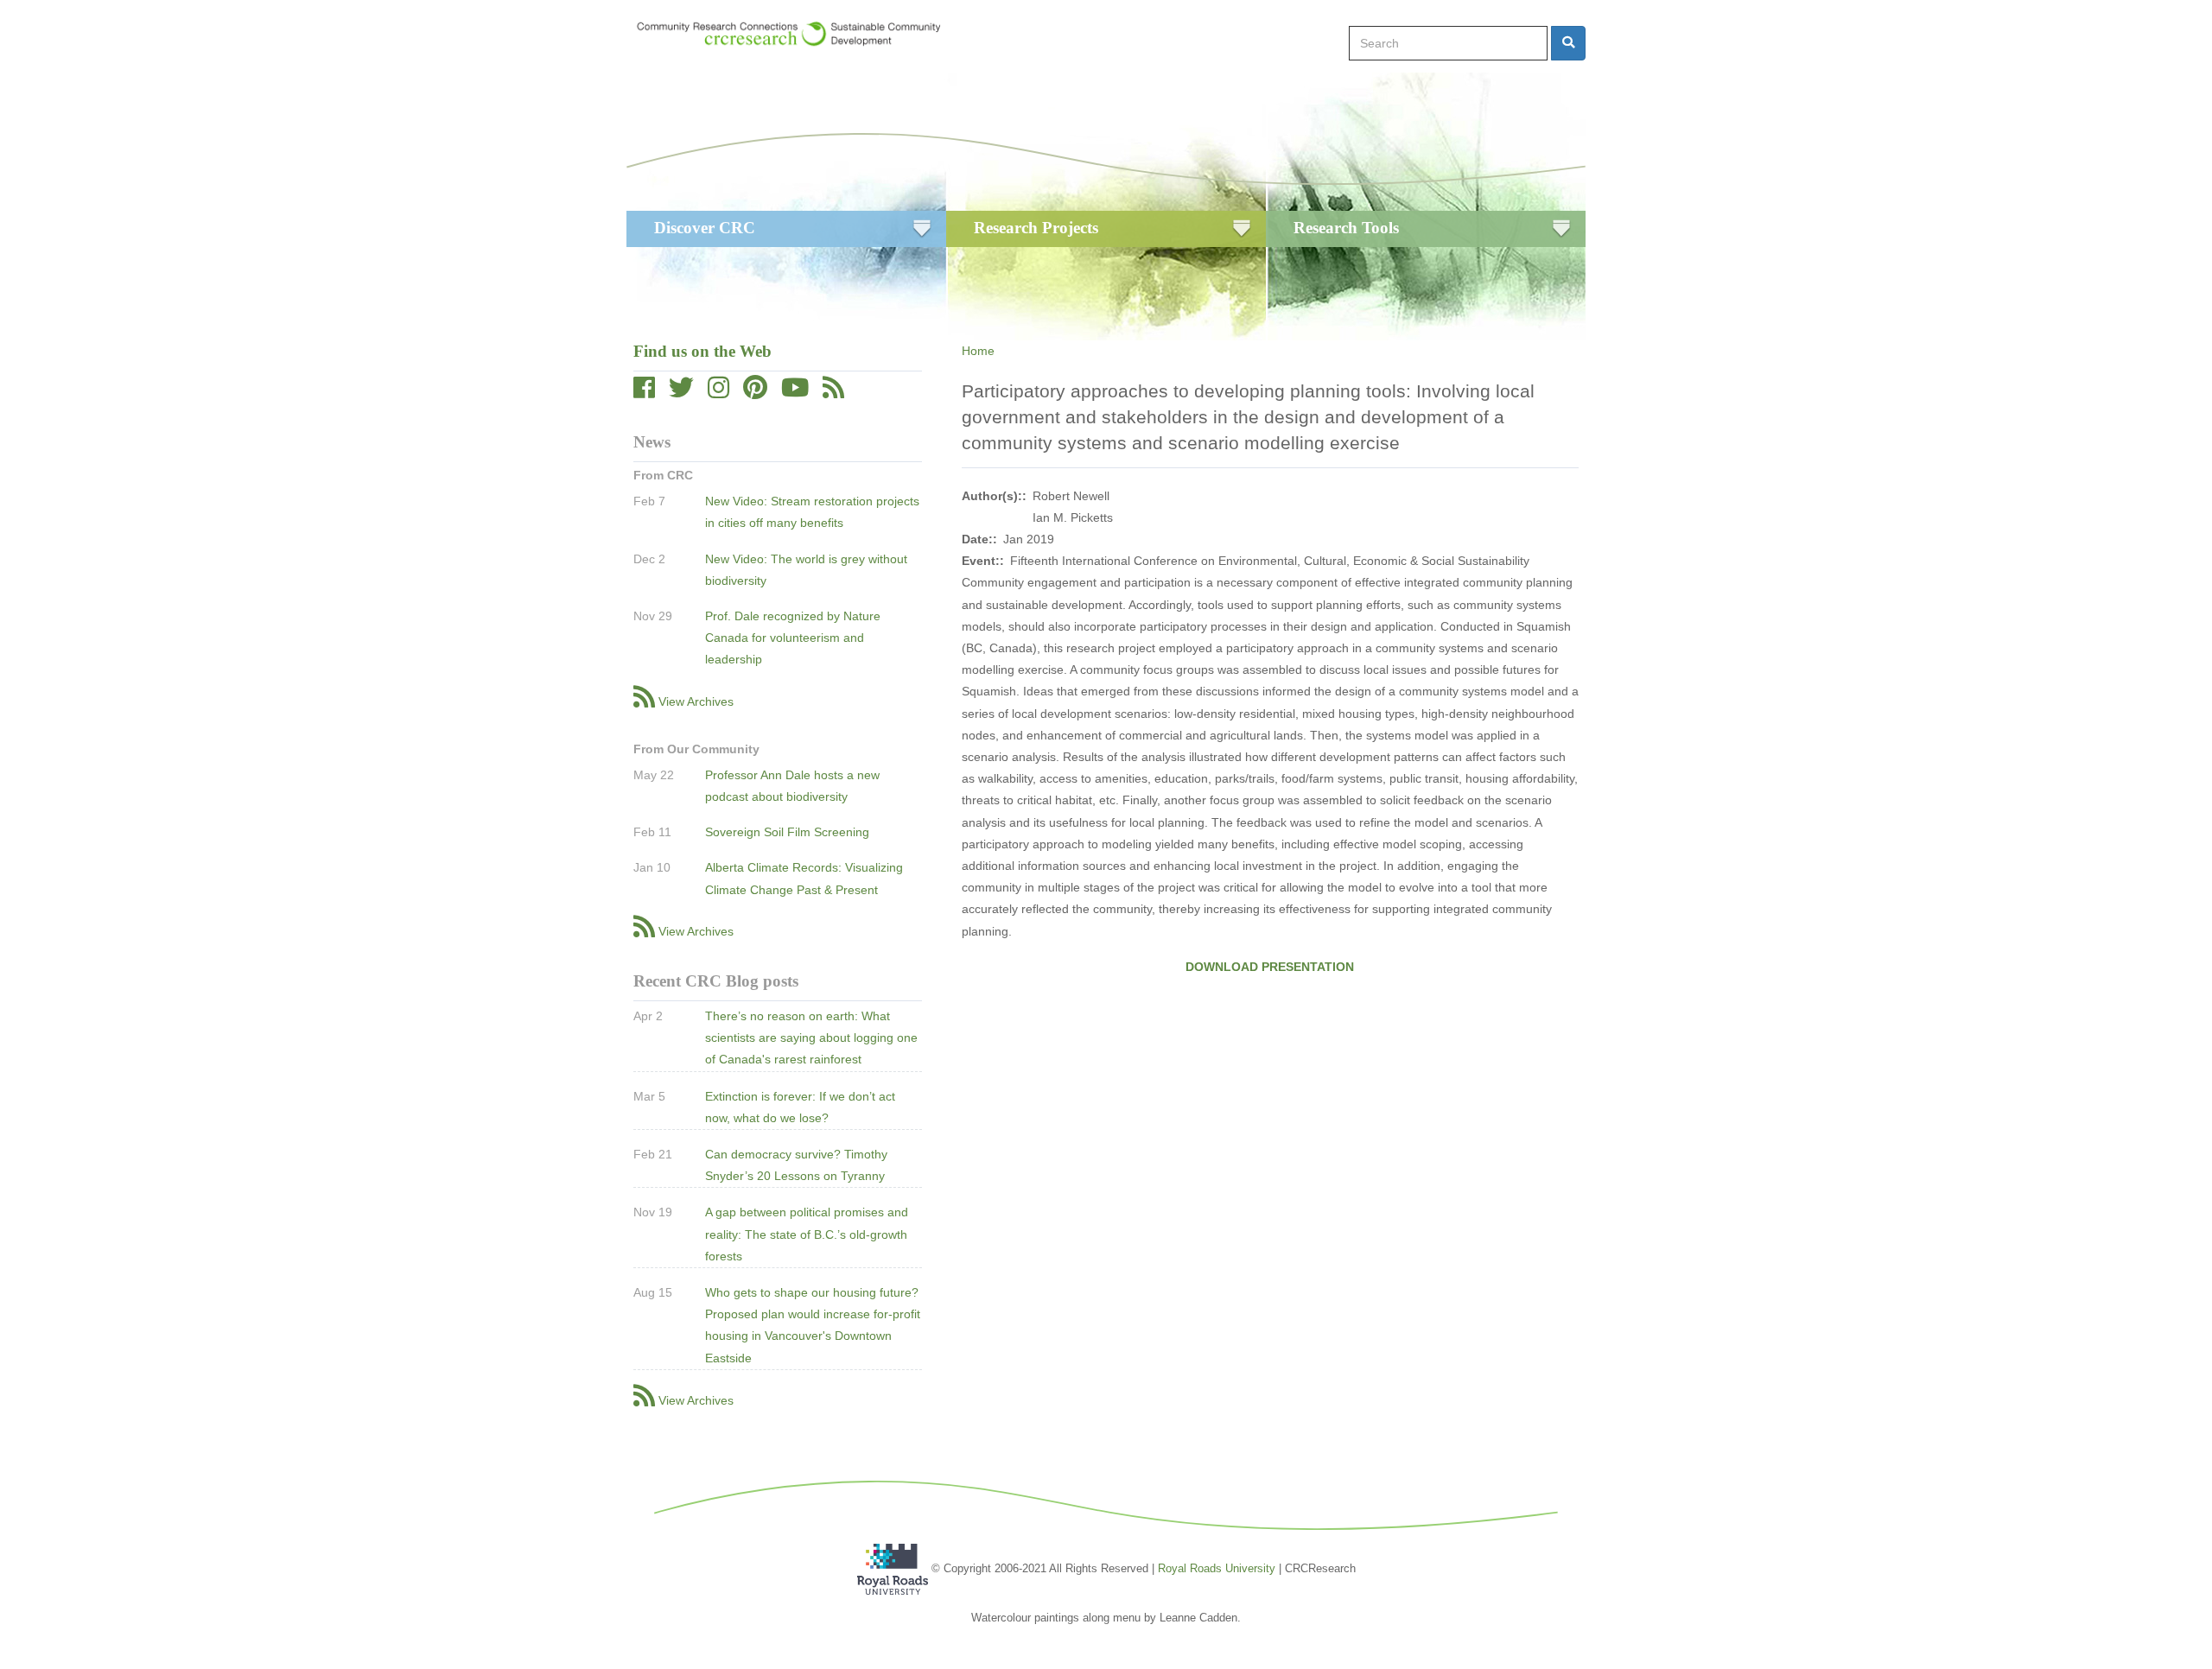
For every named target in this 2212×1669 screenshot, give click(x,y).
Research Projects (1036, 228)
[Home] (797, 34)
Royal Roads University (1217, 1568)
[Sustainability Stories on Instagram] (718, 392)
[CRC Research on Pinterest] (755, 392)
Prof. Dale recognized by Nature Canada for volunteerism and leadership (793, 638)
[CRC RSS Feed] (833, 392)
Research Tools (1346, 228)
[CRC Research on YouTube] (795, 392)
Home (978, 351)
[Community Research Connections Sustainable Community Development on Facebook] (644, 392)
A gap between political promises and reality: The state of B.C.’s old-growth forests (807, 1234)
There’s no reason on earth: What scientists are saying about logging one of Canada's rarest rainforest (811, 1038)
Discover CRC (705, 228)
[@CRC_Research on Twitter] (681, 392)
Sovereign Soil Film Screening (787, 832)
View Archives (696, 701)
